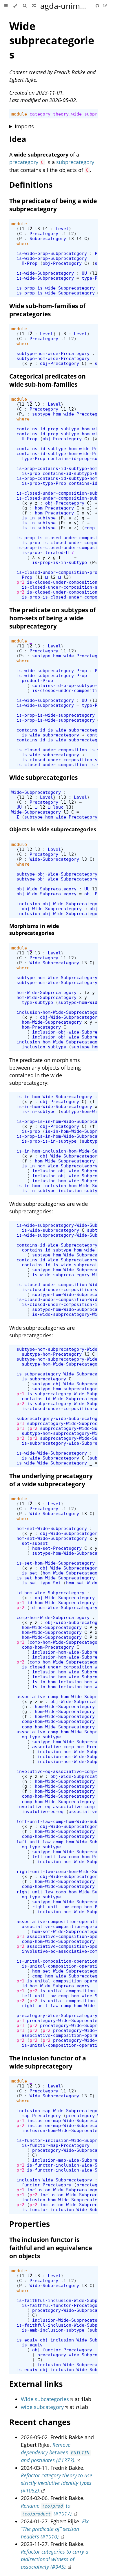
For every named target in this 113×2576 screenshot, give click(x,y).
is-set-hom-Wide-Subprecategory (56, 1563)
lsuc (58, 807)
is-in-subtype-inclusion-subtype (62, 1191)
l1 (22, 229)
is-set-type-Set (41, 1583)
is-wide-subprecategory (45, 700)
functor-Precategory (47, 2185)
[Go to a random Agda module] (34, 6)
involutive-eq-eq (43, 1811)
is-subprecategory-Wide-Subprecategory (65, 1374)
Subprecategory (48, 238)
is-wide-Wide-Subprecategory (52, 1453)
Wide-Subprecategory (36, 792)
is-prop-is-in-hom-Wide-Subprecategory (65, 1121)
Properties (30, 2224)
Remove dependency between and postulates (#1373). (55, 2452)
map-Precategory (41, 2116)
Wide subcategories (45, 2399)
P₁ (22, 414)
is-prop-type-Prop (44, 483)
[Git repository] (98, 6)
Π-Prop (30, 263)
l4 (45, 229)
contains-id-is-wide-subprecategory (61, 730)
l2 (30, 229)
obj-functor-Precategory (62, 2350)
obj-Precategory (62, 263)
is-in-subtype (39, 518)
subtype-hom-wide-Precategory (53, 353)
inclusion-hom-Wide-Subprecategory (60, 1012)
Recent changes (40, 2422)
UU (84, 273)
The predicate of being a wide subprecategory (53, 205)
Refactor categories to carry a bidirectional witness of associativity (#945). (55, 2559)
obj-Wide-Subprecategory (47, 889)
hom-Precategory (54, 508)
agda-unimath (66, 6)
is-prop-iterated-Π (45, 552)
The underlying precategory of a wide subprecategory (51, 1480)
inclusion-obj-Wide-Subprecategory (60, 904)
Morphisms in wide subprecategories (34, 929)
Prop (27, 577)
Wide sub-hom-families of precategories (47, 310)
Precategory (44, 234)
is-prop (31, 473)
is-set (30, 1573)
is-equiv (32, 2345)
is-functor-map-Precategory (56, 2145)
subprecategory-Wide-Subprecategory (61, 1418)
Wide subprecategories (52, 40)
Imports (24, 126)
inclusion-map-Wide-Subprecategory (60, 2111)
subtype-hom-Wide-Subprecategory (57, 978)
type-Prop (93, 278)
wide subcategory (42, 2407)
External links (36, 2384)
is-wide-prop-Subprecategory (52, 253)
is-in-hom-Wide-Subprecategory (54, 1097)
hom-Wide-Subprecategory (47, 992)
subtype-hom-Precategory (52, 1354)
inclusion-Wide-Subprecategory (54, 2180)
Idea (18, 139)
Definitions (31, 185)
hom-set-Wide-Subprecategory (52, 1528)
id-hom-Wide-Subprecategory (50, 1593)
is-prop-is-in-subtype (60, 562)
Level (62, 229)
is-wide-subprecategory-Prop (52, 671)
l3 (37, 229)
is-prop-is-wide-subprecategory (56, 715)
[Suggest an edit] (105, 6)
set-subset (35, 1543)
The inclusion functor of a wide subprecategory (48, 2062)
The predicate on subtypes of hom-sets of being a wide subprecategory (52, 618)
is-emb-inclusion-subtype (53, 2330)
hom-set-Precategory (57, 1548)
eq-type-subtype (41, 1737)
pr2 (20, 592)
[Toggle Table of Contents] (6, 6)
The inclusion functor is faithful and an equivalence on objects (51, 2248)
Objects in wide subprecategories (53, 829)
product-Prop (37, 680)
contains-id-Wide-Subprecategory (57, 1245)
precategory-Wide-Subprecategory (57, 2015)
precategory (24, 162)
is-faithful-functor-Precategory (62, 2305)
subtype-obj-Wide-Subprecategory (57, 874)
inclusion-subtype (44, 1047)
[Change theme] (15, 6)
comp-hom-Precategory (48, 1647)
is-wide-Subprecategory (45, 273)
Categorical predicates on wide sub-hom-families (48, 380)
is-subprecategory (44, 1379)
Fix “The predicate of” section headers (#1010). (55, 2529)
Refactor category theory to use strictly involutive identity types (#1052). (57, 2483)
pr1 (20, 582)
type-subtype (37, 1002)
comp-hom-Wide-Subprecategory (53, 1617)
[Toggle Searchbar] (25, 6)
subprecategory (75, 162)
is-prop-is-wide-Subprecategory (56, 288)
